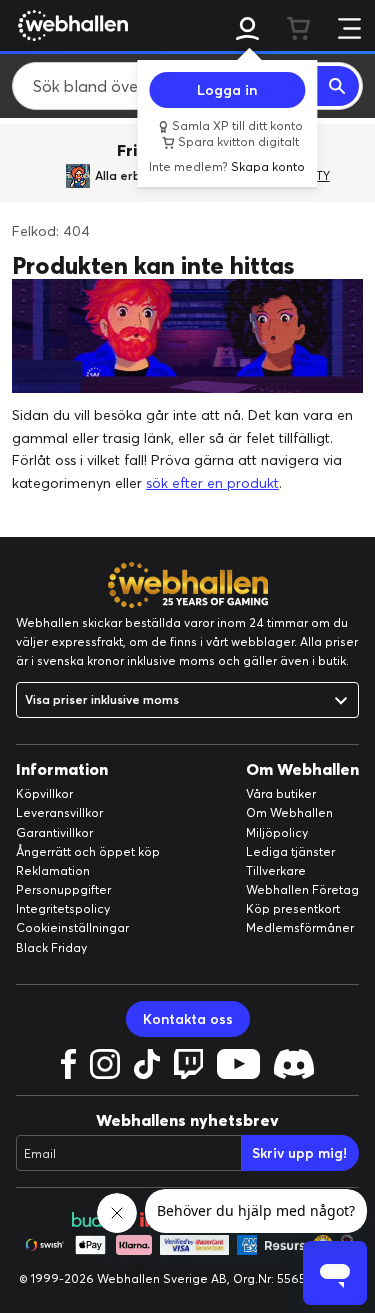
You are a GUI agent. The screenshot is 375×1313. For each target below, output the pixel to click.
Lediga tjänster (290, 851)
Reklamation (53, 870)
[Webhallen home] (70, 25)
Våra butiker (281, 793)
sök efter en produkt (212, 483)
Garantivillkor (54, 832)
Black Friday (51, 947)
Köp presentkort (293, 908)
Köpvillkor (44, 793)
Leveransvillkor (59, 812)
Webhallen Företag (302, 889)
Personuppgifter (63, 889)
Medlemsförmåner (300, 927)
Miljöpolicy (277, 832)
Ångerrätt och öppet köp (88, 851)
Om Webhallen (289, 812)
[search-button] (338, 86)
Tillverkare (276, 870)
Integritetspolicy (63, 908)
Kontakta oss (188, 1019)
